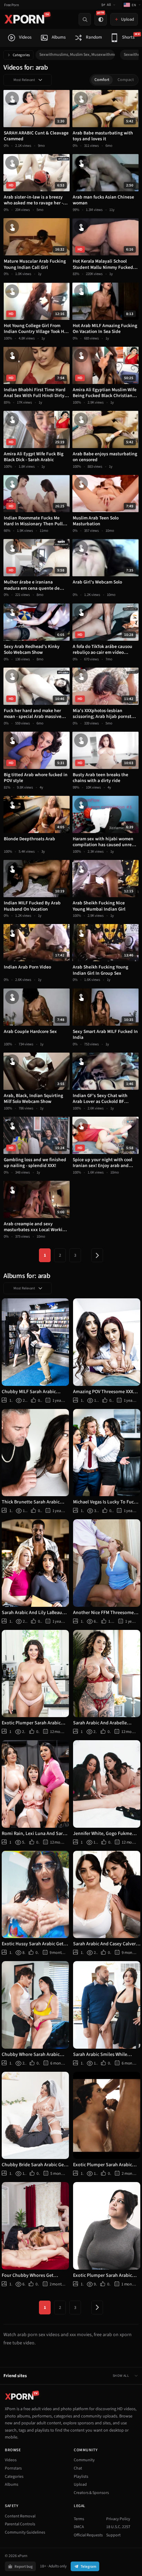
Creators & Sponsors (91, 2493)
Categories (21, 55)
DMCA (79, 2527)
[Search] (85, 19)
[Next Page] (97, 1255)
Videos (11, 2460)
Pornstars (13, 2468)
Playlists (81, 2477)
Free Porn (12, 5)
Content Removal (20, 2516)
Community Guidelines (25, 2532)
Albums (12, 2484)
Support (113, 2535)
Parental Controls (20, 2524)
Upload (80, 2484)
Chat (78, 2468)
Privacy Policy (118, 2519)
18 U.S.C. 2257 (118, 2527)
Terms (79, 2519)
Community (84, 2460)
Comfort (102, 80)
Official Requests (88, 2535)
